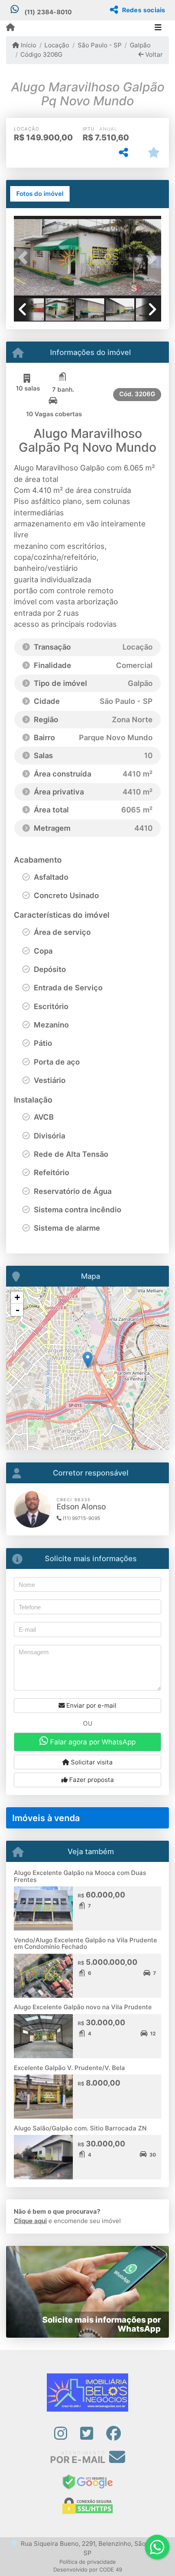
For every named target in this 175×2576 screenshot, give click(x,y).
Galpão (140, 45)
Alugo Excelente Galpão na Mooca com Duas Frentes (80, 1876)
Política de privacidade (88, 2562)
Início (28, 45)
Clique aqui (30, 2221)
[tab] (40, 194)
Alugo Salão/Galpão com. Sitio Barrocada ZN (80, 2128)
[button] (25, 257)
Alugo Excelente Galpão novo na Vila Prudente (83, 2007)
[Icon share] (60, 2433)
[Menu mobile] (10, 28)
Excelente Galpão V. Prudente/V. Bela (69, 2068)
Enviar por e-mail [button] (91, 1705)
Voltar (153, 54)
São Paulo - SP (100, 45)
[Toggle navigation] (158, 28)
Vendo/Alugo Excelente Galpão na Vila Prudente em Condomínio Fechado (85, 1944)
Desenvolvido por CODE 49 (88, 2569)
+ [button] (17, 1297)
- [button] (17, 1310)
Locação (57, 45)
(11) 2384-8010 (48, 12)
